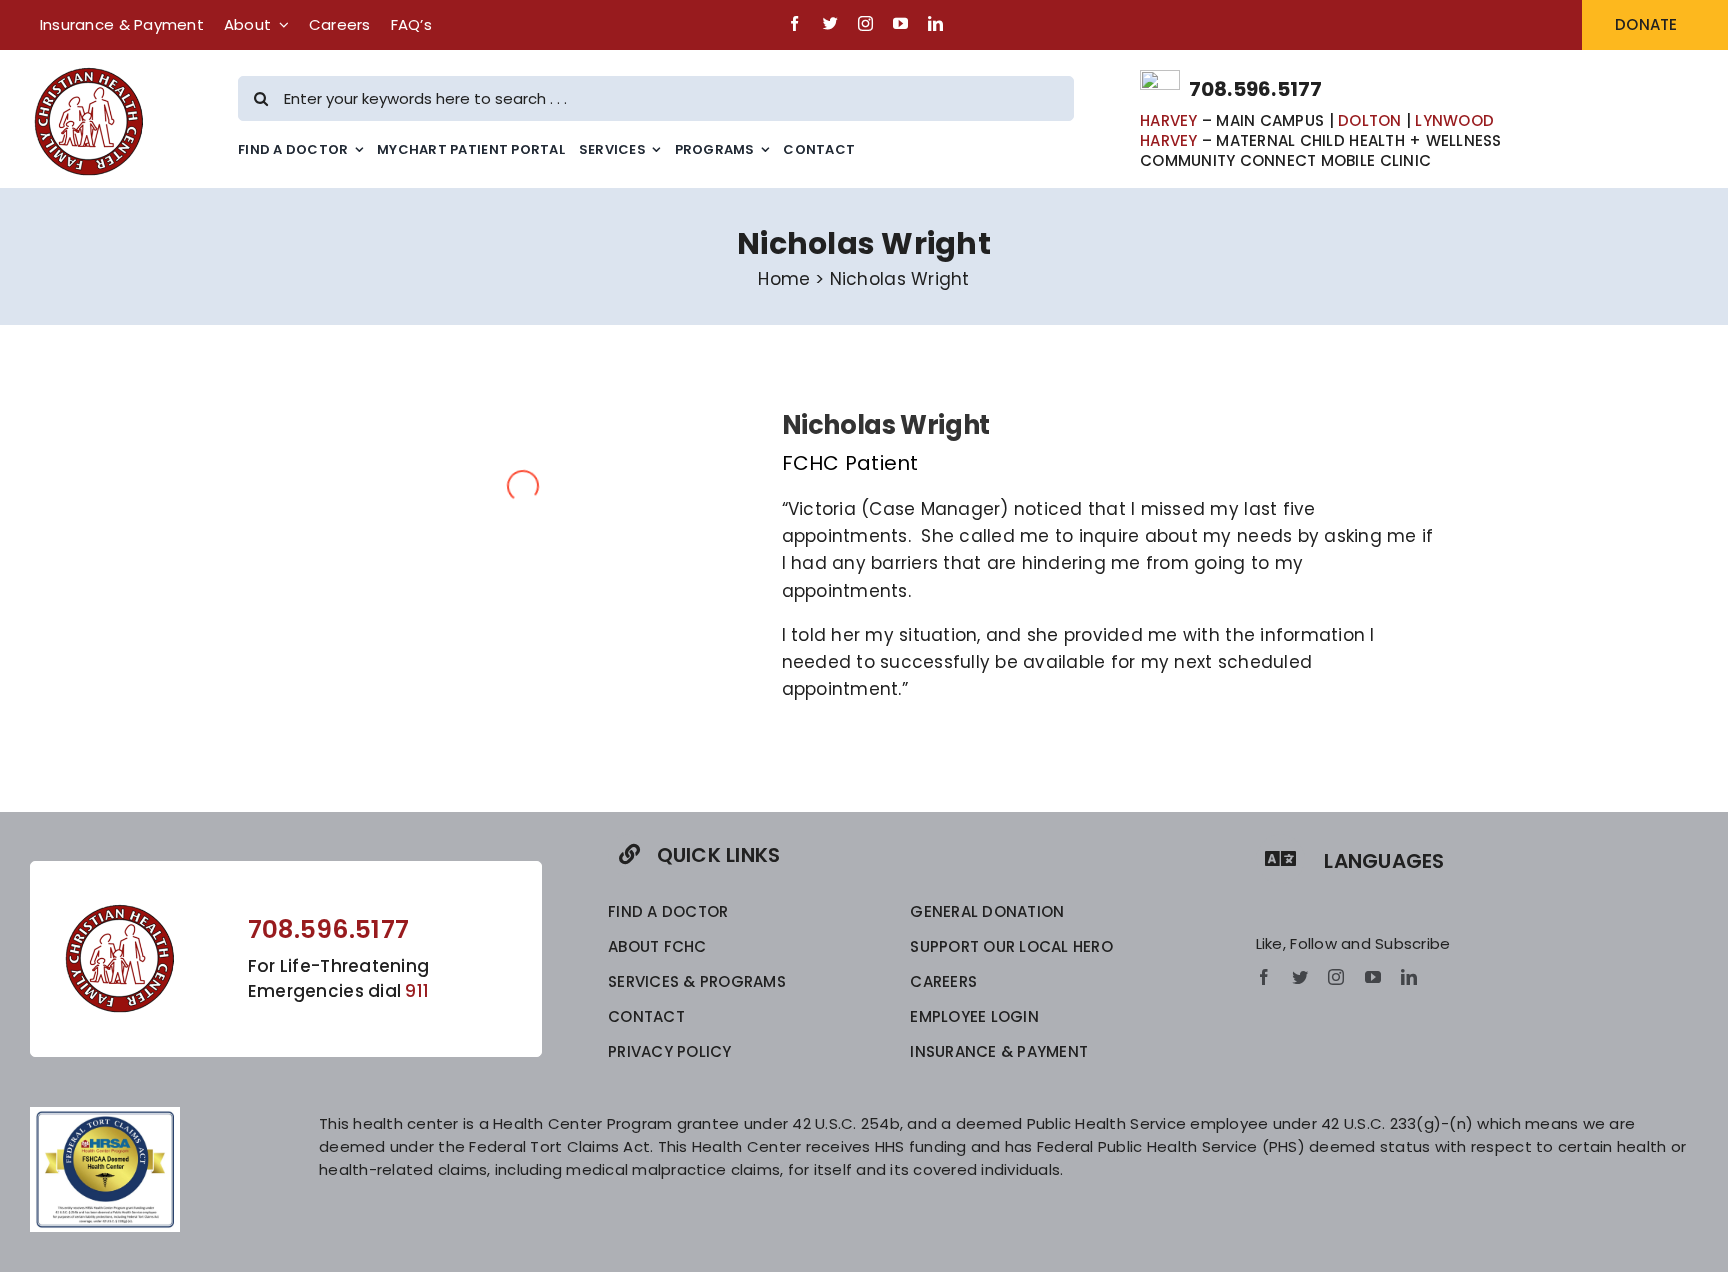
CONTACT (646, 1016)
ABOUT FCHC (657, 946)
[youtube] (900, 23)
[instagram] (865, 23)
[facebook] (794, 23)
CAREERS (943, 981)
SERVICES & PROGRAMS (697, 981)
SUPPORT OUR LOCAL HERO (1011, 946)
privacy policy (670, 1051)
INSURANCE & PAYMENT (999, 1051)
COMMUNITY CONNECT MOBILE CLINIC (1285, 160)
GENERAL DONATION (987, 911)
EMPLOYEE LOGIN (974, 1016)
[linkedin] (935, 23)
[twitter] (830, 23)
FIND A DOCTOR (668, 911)
